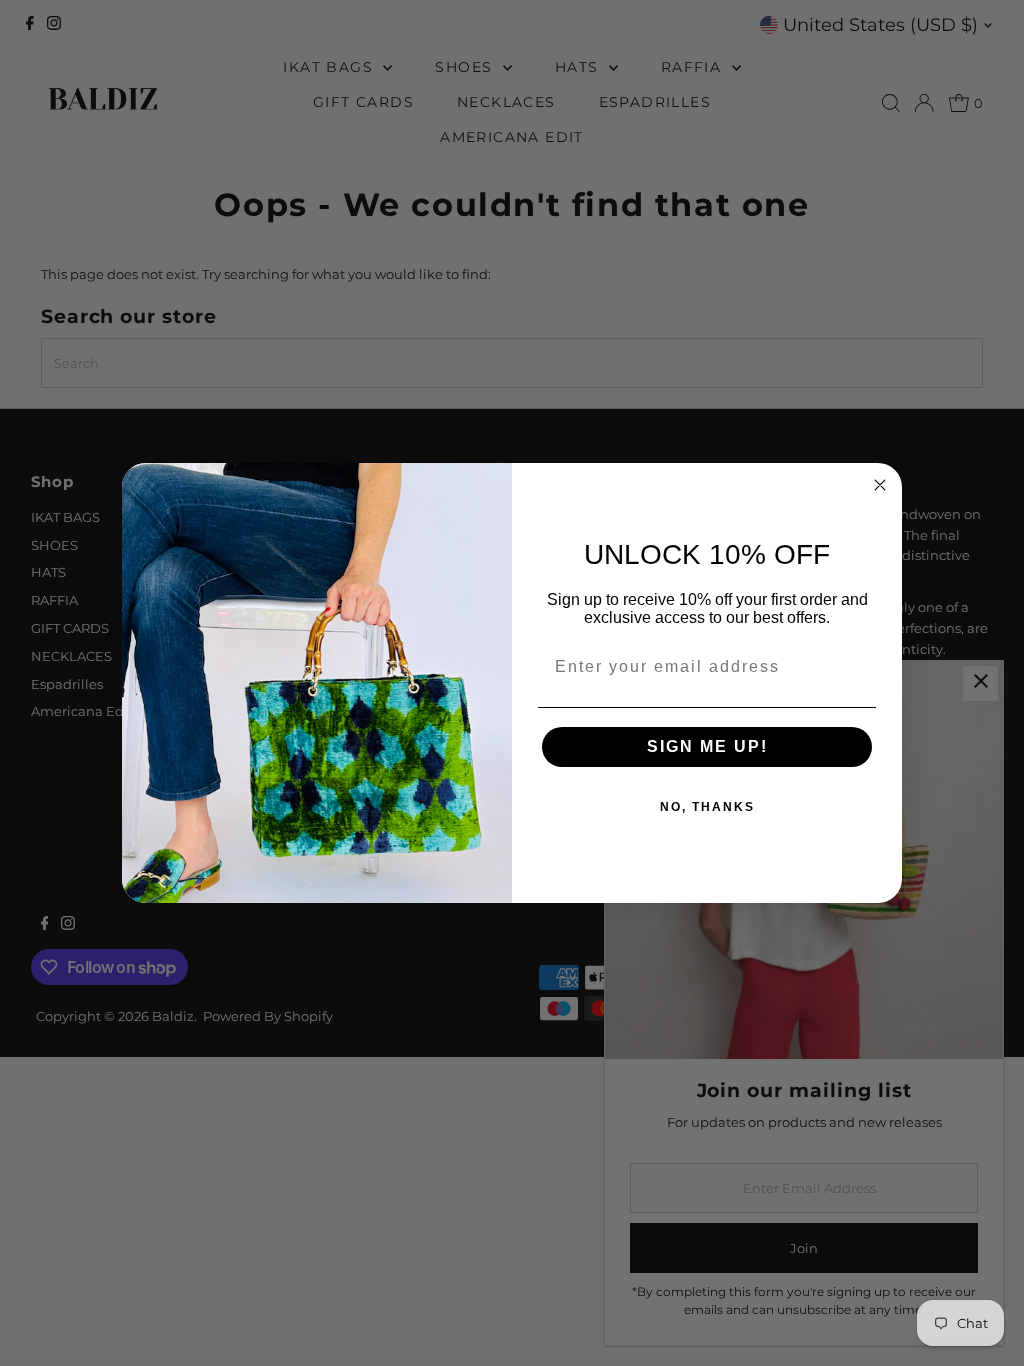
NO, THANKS (707, 807)
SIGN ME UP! (707, 746)
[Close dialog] (880, 485)
